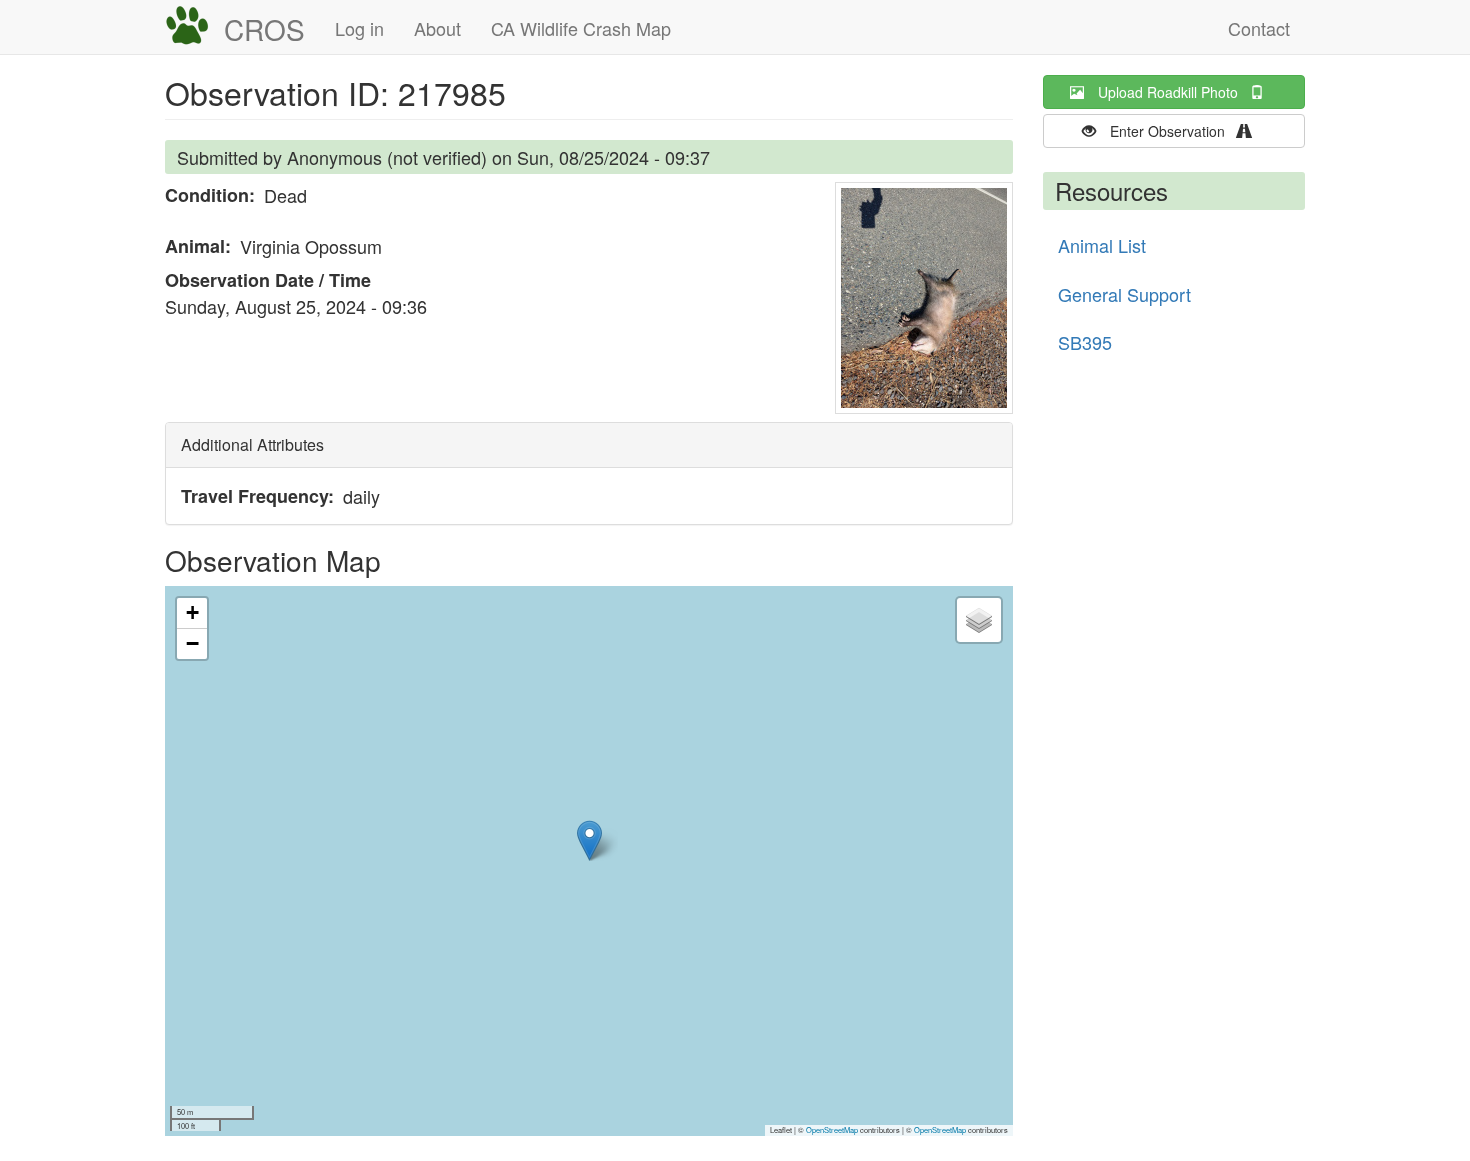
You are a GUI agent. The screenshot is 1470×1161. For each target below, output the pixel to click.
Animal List (1102, 245)
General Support (1124, 294)
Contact (1259, 28)
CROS (264, 29)
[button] (924, 298)
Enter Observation (1173, 131)
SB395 (1085, 342)
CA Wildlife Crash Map (581, 28)
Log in (359, 28)
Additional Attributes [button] (252, 444)
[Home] (194, 26)
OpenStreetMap (832, 1129)
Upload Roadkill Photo (1174, 92)
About (437, 28)
